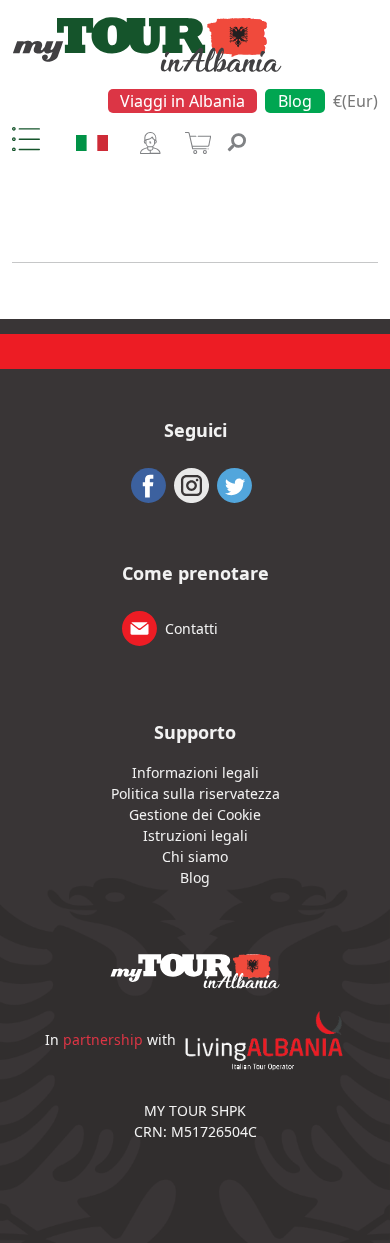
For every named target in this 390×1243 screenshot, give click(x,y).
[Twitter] (234, 483)
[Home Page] (147, 43)
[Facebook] (148, 483)
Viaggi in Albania (182, 101)
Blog (295, 101)
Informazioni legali (195, 772)
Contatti (191, 628)
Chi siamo (195, 856)
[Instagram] (191, 483)
